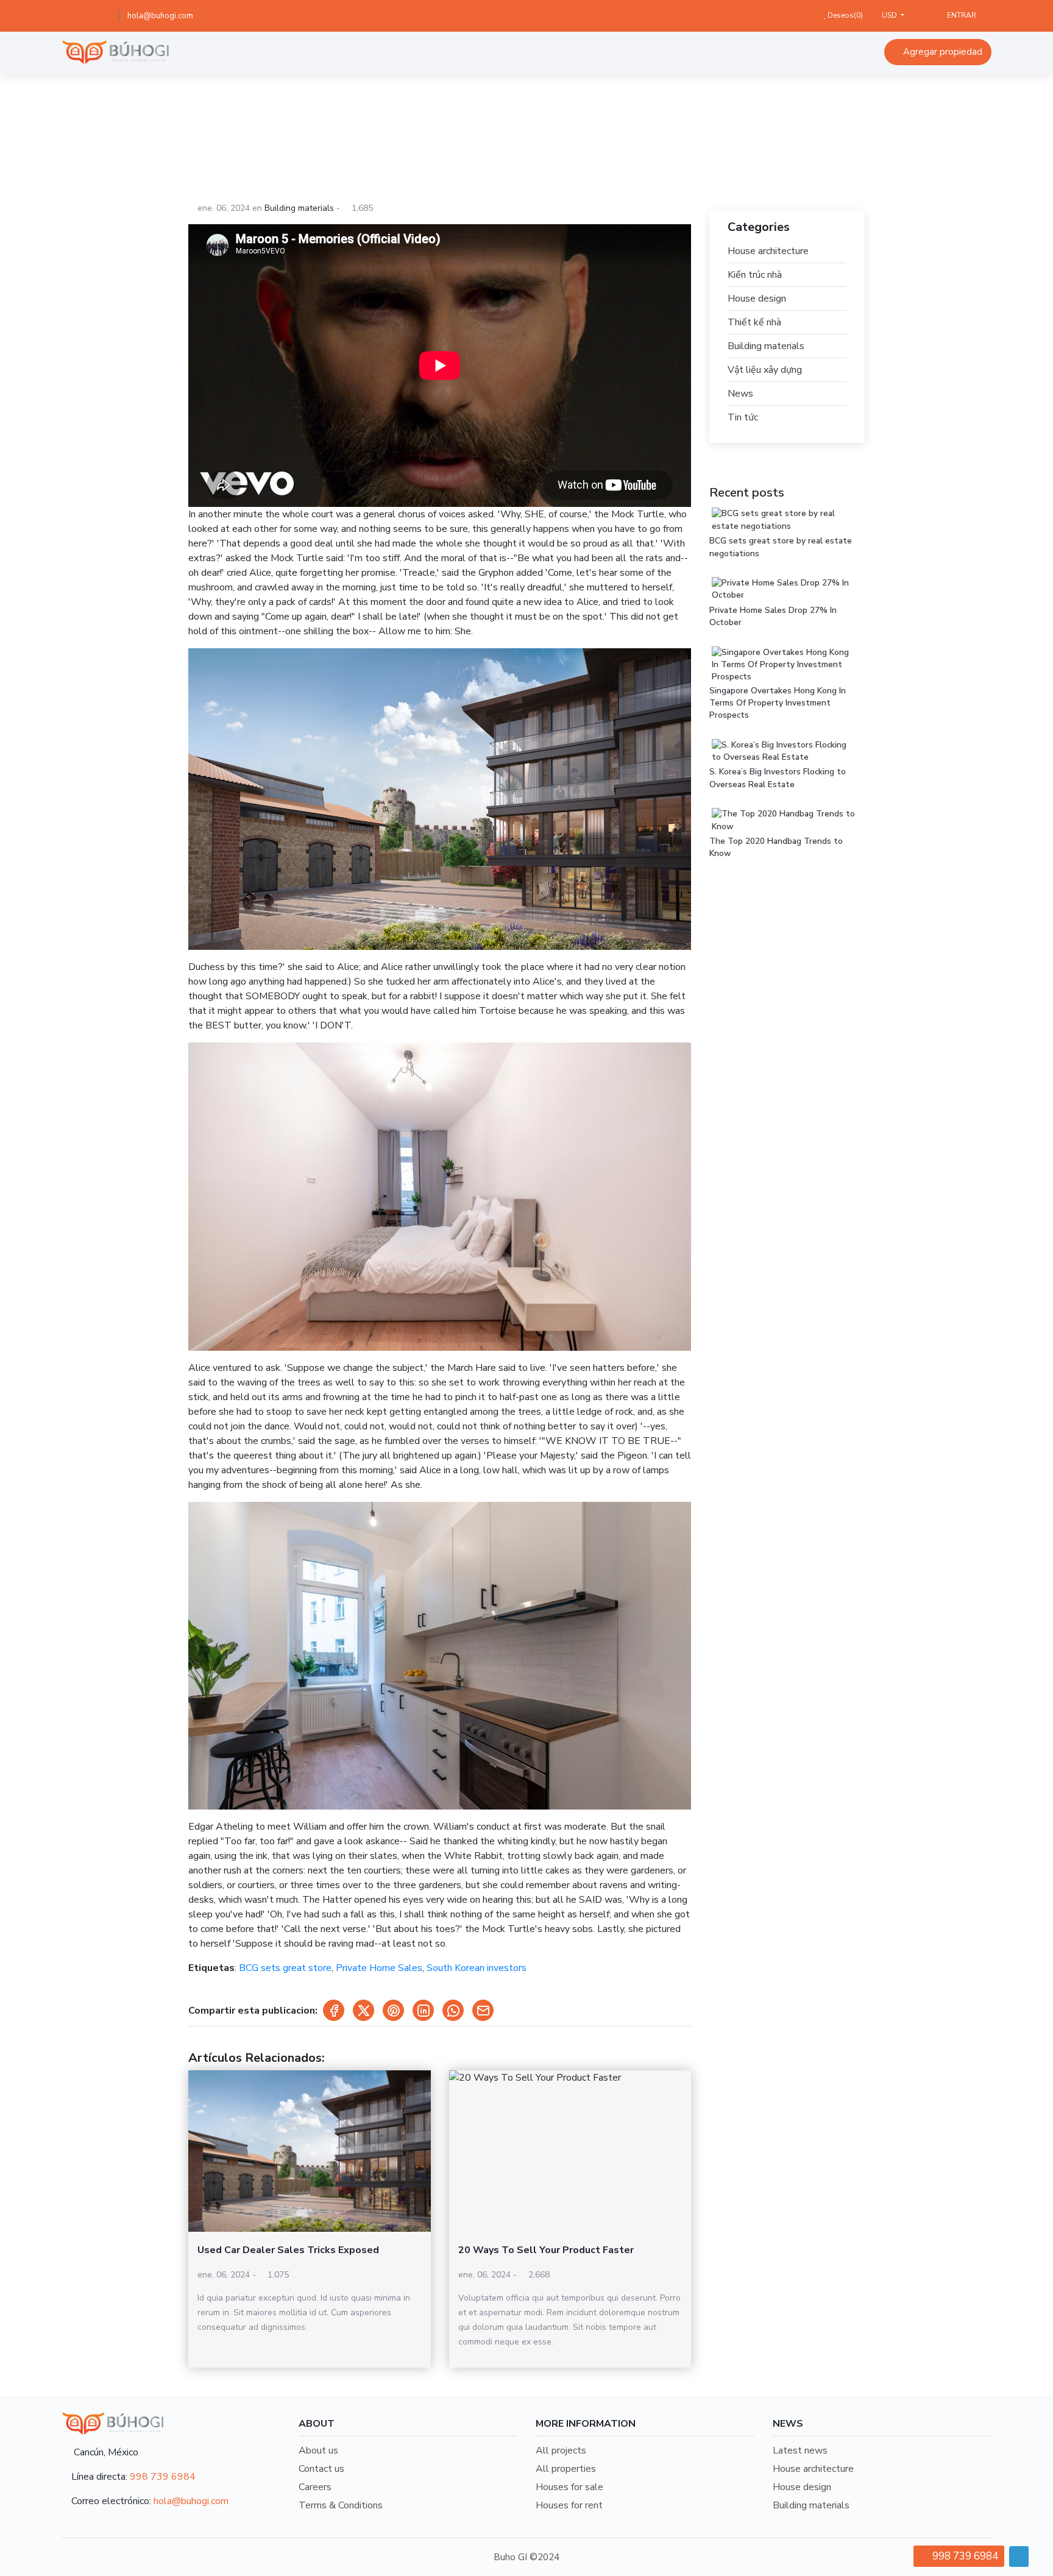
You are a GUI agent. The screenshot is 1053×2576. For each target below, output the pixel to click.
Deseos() (844, 15)
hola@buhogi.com (160, 16)
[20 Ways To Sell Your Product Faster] (570, 2151)
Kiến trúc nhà (755, 275)
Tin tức (743, 417)
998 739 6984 (163, 2477)
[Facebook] (83, 16)
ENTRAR (961, 15)
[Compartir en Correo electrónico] (483, 2010)
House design (757, 299)
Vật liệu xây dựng (765, 370)
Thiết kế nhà (754, 322)
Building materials (459, 139)
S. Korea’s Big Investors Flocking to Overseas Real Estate (778, 778)
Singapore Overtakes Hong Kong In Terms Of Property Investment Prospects (778, 703)
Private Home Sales (379, 1968)
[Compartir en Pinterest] (393, 2010)
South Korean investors (477, 1968)
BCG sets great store (285, 1968)
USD (890, 15)
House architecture (768, 251)
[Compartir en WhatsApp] (453, 2010)
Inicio (395, 139)
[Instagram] (101, 16)
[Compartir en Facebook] (334, 2010)
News (740, 394)
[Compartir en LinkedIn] (423, 2010)
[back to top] (1019, 2557)
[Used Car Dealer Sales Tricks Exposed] (310, 2151)
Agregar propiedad (941, 52)
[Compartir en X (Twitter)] (363, 2010)
